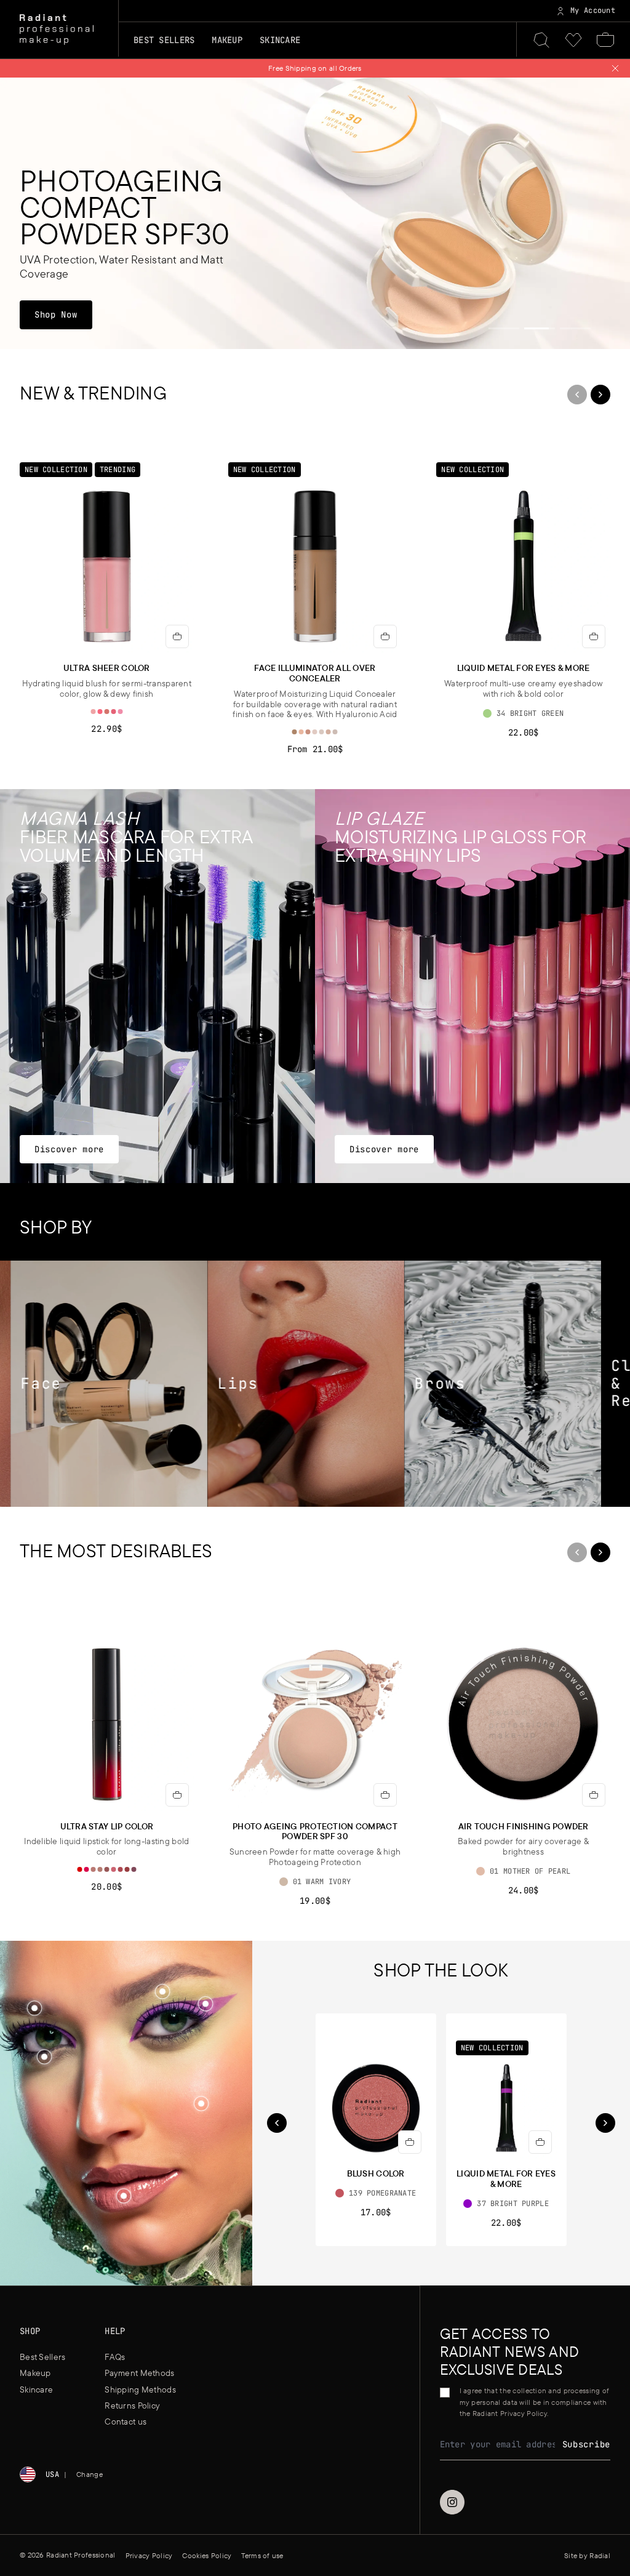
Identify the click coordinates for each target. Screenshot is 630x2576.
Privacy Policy (352, 1349)
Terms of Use (296, 1349)
